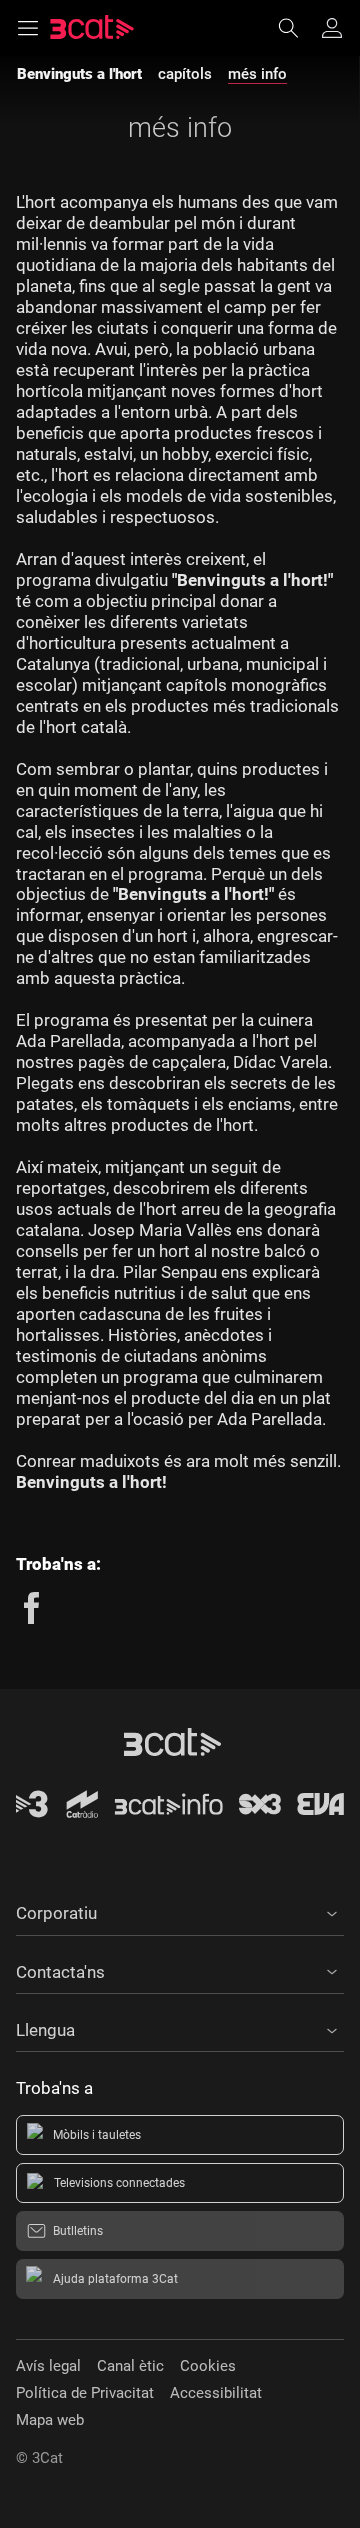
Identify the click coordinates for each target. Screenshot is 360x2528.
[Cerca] (298, 28)
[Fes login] (332, 28)
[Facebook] (32, 1608)
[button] (180, 1910)
